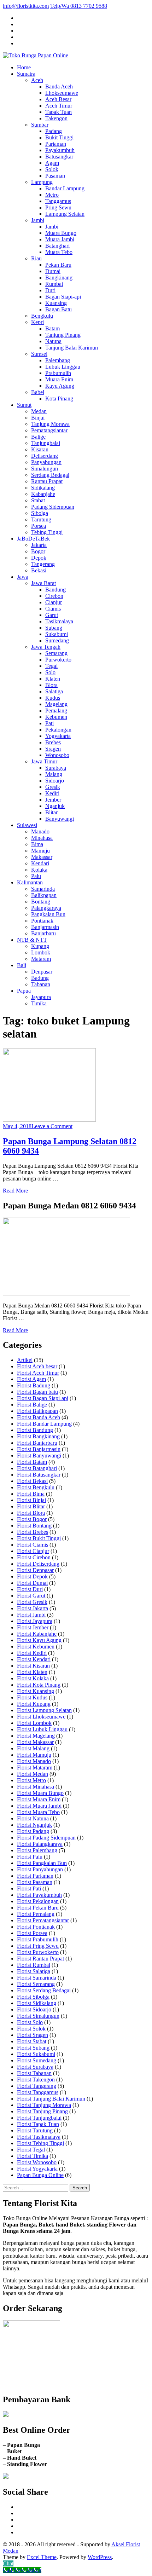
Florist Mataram (35, 1768)
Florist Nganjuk (34, 1825)
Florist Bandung (35, 1430)
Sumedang (57, 640)
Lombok (41, 952)
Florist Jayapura (35, 1621)
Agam (52, 163)
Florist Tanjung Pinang (42, 2111)
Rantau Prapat (47, 481)
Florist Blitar (31, 1506)
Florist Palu (30, 1857)
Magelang (56, 704)
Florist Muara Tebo (38, 1812)
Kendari (40, 863)
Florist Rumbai (34, 1965)
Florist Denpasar (35, 1570)
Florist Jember (33, 1627)
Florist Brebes (33, 1532)
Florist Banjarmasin (39, 1449)
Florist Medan (33, 1774)
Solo (50, 672)
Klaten (53, 679)
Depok (39, 558)
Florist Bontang (34, 1526)
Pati (49, 723)
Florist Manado (34, 1761)
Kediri (52, 793)
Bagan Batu (59, 309)
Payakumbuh (60, 150)
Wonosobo (57, 755)
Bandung (55, 590)
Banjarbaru (43, 933)
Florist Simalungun (38, 2016)
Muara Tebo (59, 252)
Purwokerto (58, 660)
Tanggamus (58, 201)
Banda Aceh (59, 86)
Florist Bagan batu (37, 1392)
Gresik (53, 787)
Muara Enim (59, 379)
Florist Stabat (32, 2041)
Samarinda (43, 889)
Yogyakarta (58, 736)
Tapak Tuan (59, 112)
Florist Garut (31, 1596)
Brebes (53, 742)
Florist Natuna (33, 1818)
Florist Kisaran (33, 1666)
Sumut (24, 405)
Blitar (51, 812)
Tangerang (43, 564)
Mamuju (40, 851)
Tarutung (41, 519)
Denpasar (42, 972)
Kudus (53, 698)
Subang (54, 628)
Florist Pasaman (35, 1882)
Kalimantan (30, 882)
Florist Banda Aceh (39, 1417)
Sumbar (40, 125)
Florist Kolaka (33, 1678)
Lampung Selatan (65, 214)
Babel (38, 392)
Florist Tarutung (35, 2130)
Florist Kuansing (36, 1691)
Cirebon (54, 596)
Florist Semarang (36, 1984)
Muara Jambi (60, 239)
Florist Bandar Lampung (44, 1424)
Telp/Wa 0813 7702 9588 (79, 6)
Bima (37, 844)
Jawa (23, 577)
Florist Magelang (36, 1736)
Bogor (38, 551)
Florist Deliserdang (38, 1564)
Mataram (41, 959)
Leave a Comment (52, 1126)
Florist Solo (30, 2022)
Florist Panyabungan (40, 1869)
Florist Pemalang (36, 1914)
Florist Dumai (32, 1583)
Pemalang (56, 711)
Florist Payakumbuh (39, 1895)
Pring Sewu (58, 207)
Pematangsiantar (49, 430)
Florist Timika (33, 2156)
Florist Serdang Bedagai (44, 1990)
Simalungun (45, 469)
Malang (54, 774)
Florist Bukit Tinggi (39, 1538)
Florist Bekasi (32, 1481)
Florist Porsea (32, 1933)
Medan (39, 411)
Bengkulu (42, 316)
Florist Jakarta (33, 1608)
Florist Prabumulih (38, 1939)
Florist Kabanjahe (37, 1634)
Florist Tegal (31, 2150)
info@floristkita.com (26, 6)
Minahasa (42, 838)
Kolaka (39, 870)
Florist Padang (33, 1831)
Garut (52, 615)
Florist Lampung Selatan (44, 1710)
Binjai (38, 418)
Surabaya (56, 768)
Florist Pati (29, 1888)
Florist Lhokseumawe (41, 1717)
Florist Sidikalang (37, 2003)
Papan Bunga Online (40, 2175)
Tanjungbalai (46, 443)
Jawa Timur (44, 761)
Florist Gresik (32, 1602)
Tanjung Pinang (63, 335)
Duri (50, 290)
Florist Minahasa (36, 1787)
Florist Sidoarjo (34, 2009)
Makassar (42, 857)
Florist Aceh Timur (38, 1373)
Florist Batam (32, 1462)
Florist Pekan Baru (38, 1908)
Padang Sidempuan (53, 507)
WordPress (100, 2557)
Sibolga (40, 513)
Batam (52, 328)
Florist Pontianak (36, 1927)
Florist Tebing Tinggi (40, 2143)
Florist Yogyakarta (37, 2169)
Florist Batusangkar (39, 1475)
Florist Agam (31, 1379)
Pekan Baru (58, 265)
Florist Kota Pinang (39, 1685)
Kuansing (56, 303)
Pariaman (56, 144)
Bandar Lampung (65, 188)
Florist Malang (33, 1748)
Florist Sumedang (37, 2060)
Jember (53, 800)
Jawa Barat (43, 583)
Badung (40, 978)
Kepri (37, 322)
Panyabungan (46, 462)
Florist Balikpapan (37, 1411)
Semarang (56, 653)
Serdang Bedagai (50, 475)
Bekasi (39, 570)
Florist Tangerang (37, 2086)
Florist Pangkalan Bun (42, 1863)
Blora (51, 685)
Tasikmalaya (59, 621)
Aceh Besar (58, 99)
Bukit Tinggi (59, 137)
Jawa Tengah (46, 647)
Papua (24, 991)
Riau (36, 258)
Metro (52, 195)
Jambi (38, 220)
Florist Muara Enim (39, 1799)
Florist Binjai (31, 1500)
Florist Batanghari (37, 1468)
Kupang (40, 946)
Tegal (51, 666)
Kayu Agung (60, 386)
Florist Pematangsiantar (43, 1920)
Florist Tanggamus (38, 2092)
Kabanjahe (43, 494)
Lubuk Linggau (63, 367)
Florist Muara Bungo (40, 1793)
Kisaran (40, 449)
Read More (15, 1191)
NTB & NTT (32, 940)
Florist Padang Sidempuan (46, 1838)
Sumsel (39, 354)
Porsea (39, 526)
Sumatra (26, 74)
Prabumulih (58, 373)
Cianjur (54, 602)
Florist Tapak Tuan (38, 2124)
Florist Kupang (34, 1704)
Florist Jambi (31, 1615)
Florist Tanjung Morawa (44, 2105)
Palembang (58, 360)
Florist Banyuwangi (39, 1456)
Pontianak (42, 921)
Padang (54, 131)
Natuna (53, 341)
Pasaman (55, 176)
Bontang (41, 902)
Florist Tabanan (34, 2073)
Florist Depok (32, 1576)
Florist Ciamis (33, 1545)
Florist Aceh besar (37, 1366)
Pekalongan (58, 730)
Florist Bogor (32, 1519)
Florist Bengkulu (36, 1487)
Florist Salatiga (34, 1971)
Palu (36, 876)
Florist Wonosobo (37, 2162)
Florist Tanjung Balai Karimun (51, 2099)
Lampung (42, 182)
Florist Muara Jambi (39, 1806)
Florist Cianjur (33, 1551)
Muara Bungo (61, 233)
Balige (38, 437)
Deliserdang (45, 456)
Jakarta (39, 545)
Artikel (25, 1360)
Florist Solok (31, 2029)
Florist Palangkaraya (40, 1844)
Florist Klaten (32, 1672)
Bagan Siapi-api (63, 297)
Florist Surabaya (35, 2067)
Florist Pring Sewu (38, 1946)
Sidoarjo (55, 781)
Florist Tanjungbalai (39, 2118)
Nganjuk (55, 806)
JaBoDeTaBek (33, 539)
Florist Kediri (32, 1653)
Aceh (37, 80)
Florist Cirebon (34, 1557)
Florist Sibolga (33, 1997)
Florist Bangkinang (38, 1436)
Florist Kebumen (36, 1647)
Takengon (56, 118)
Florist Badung (34, 1385)
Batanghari (57, 246)
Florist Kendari (34, 1659)
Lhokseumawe (62, 93)
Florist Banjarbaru (37, 1443)
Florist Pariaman (35, 1876)
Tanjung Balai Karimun (72, 348)
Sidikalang (43, 488)
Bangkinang (59, 278)
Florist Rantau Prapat (40, 1959)
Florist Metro (31, 1780)
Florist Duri (30, 1589)
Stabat (38, 500)
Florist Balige (32, 1405)
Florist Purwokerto (38, 1952)
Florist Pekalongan (38, 1901)
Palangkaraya (46, 908)
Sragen (53, 749)
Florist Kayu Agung (39, 1640)
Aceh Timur (59, 106)
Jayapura (41, 997)
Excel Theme (42, 2557)
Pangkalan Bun (48, 914)
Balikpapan (44, 895)
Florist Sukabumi (36, 2054)
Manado (40, 831)
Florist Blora (31, 1513)
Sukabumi (57, 634)
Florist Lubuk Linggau (42, 1729)
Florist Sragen (33, 2035)
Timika (39, 1003)
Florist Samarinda (37, 1978)
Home (24, 67)
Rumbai (54, 284)
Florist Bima (31, 1494)
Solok (52, 169)
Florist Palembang (37, 1850)
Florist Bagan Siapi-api (43, 1398)
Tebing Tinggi (47, 532)
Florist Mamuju (34, 1755)
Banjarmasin (45, 927)
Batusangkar (59, 157)
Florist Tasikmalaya (39, 2137)
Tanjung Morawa (50, 424)
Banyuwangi (60, 819)
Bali (22, 965)
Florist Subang (33, 2048)
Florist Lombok (34, 1723)
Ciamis (53, 609)
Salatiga (54, 691)
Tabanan (41, 984)
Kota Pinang (59, 398)
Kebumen (56, 717)
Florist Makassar (35, 1742)
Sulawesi (27, 825)
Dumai (53, 271)
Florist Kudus (32, 1697)
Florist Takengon (36, 2080)
